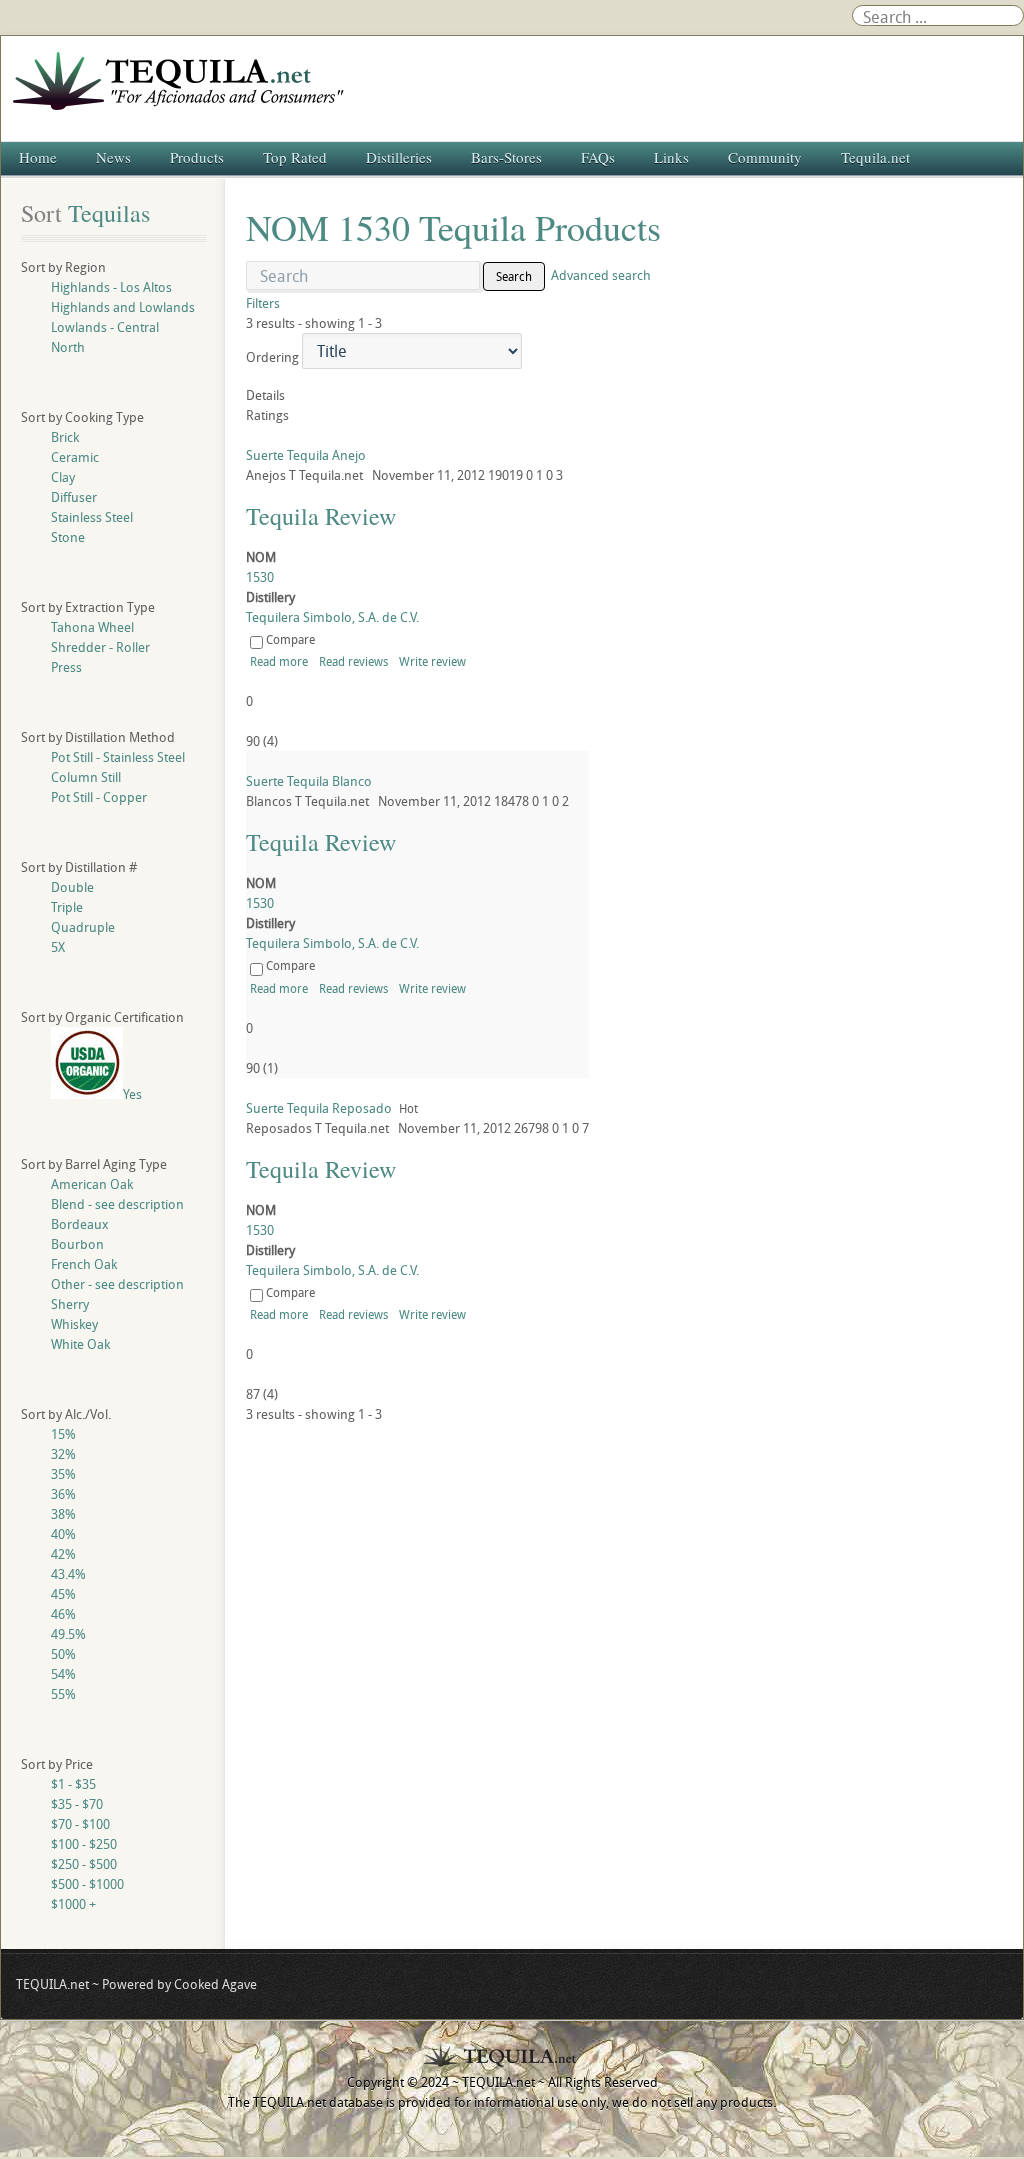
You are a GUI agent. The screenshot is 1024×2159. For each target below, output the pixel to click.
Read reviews (353, 661)
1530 (260, 577)
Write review (432, 661)
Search (514, 276)
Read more (279, 661)
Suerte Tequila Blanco (309, 781)
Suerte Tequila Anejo (306, 455)
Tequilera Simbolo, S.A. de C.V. (332, 617)
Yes (132, 1094)
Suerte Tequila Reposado (319, 1108)
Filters (263, 303)
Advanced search (601, 275)
